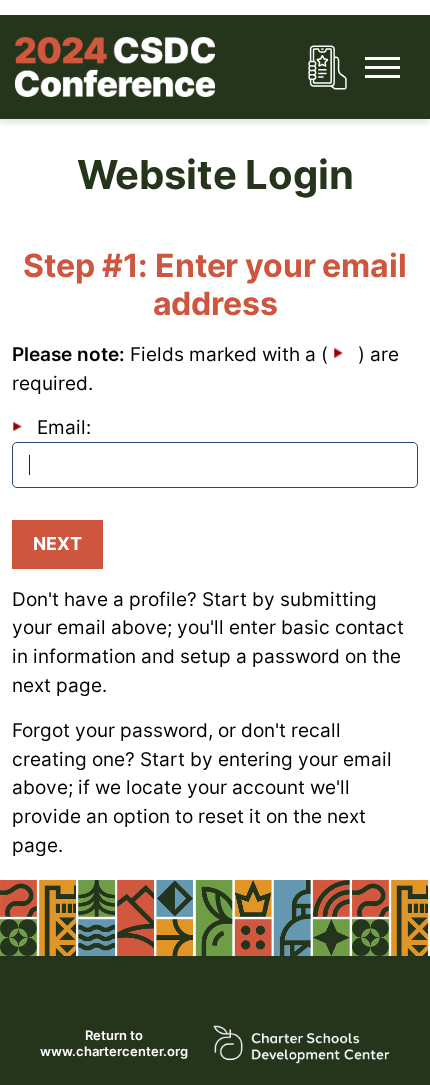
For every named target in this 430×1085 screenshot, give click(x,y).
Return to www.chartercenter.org (114, 1044)
